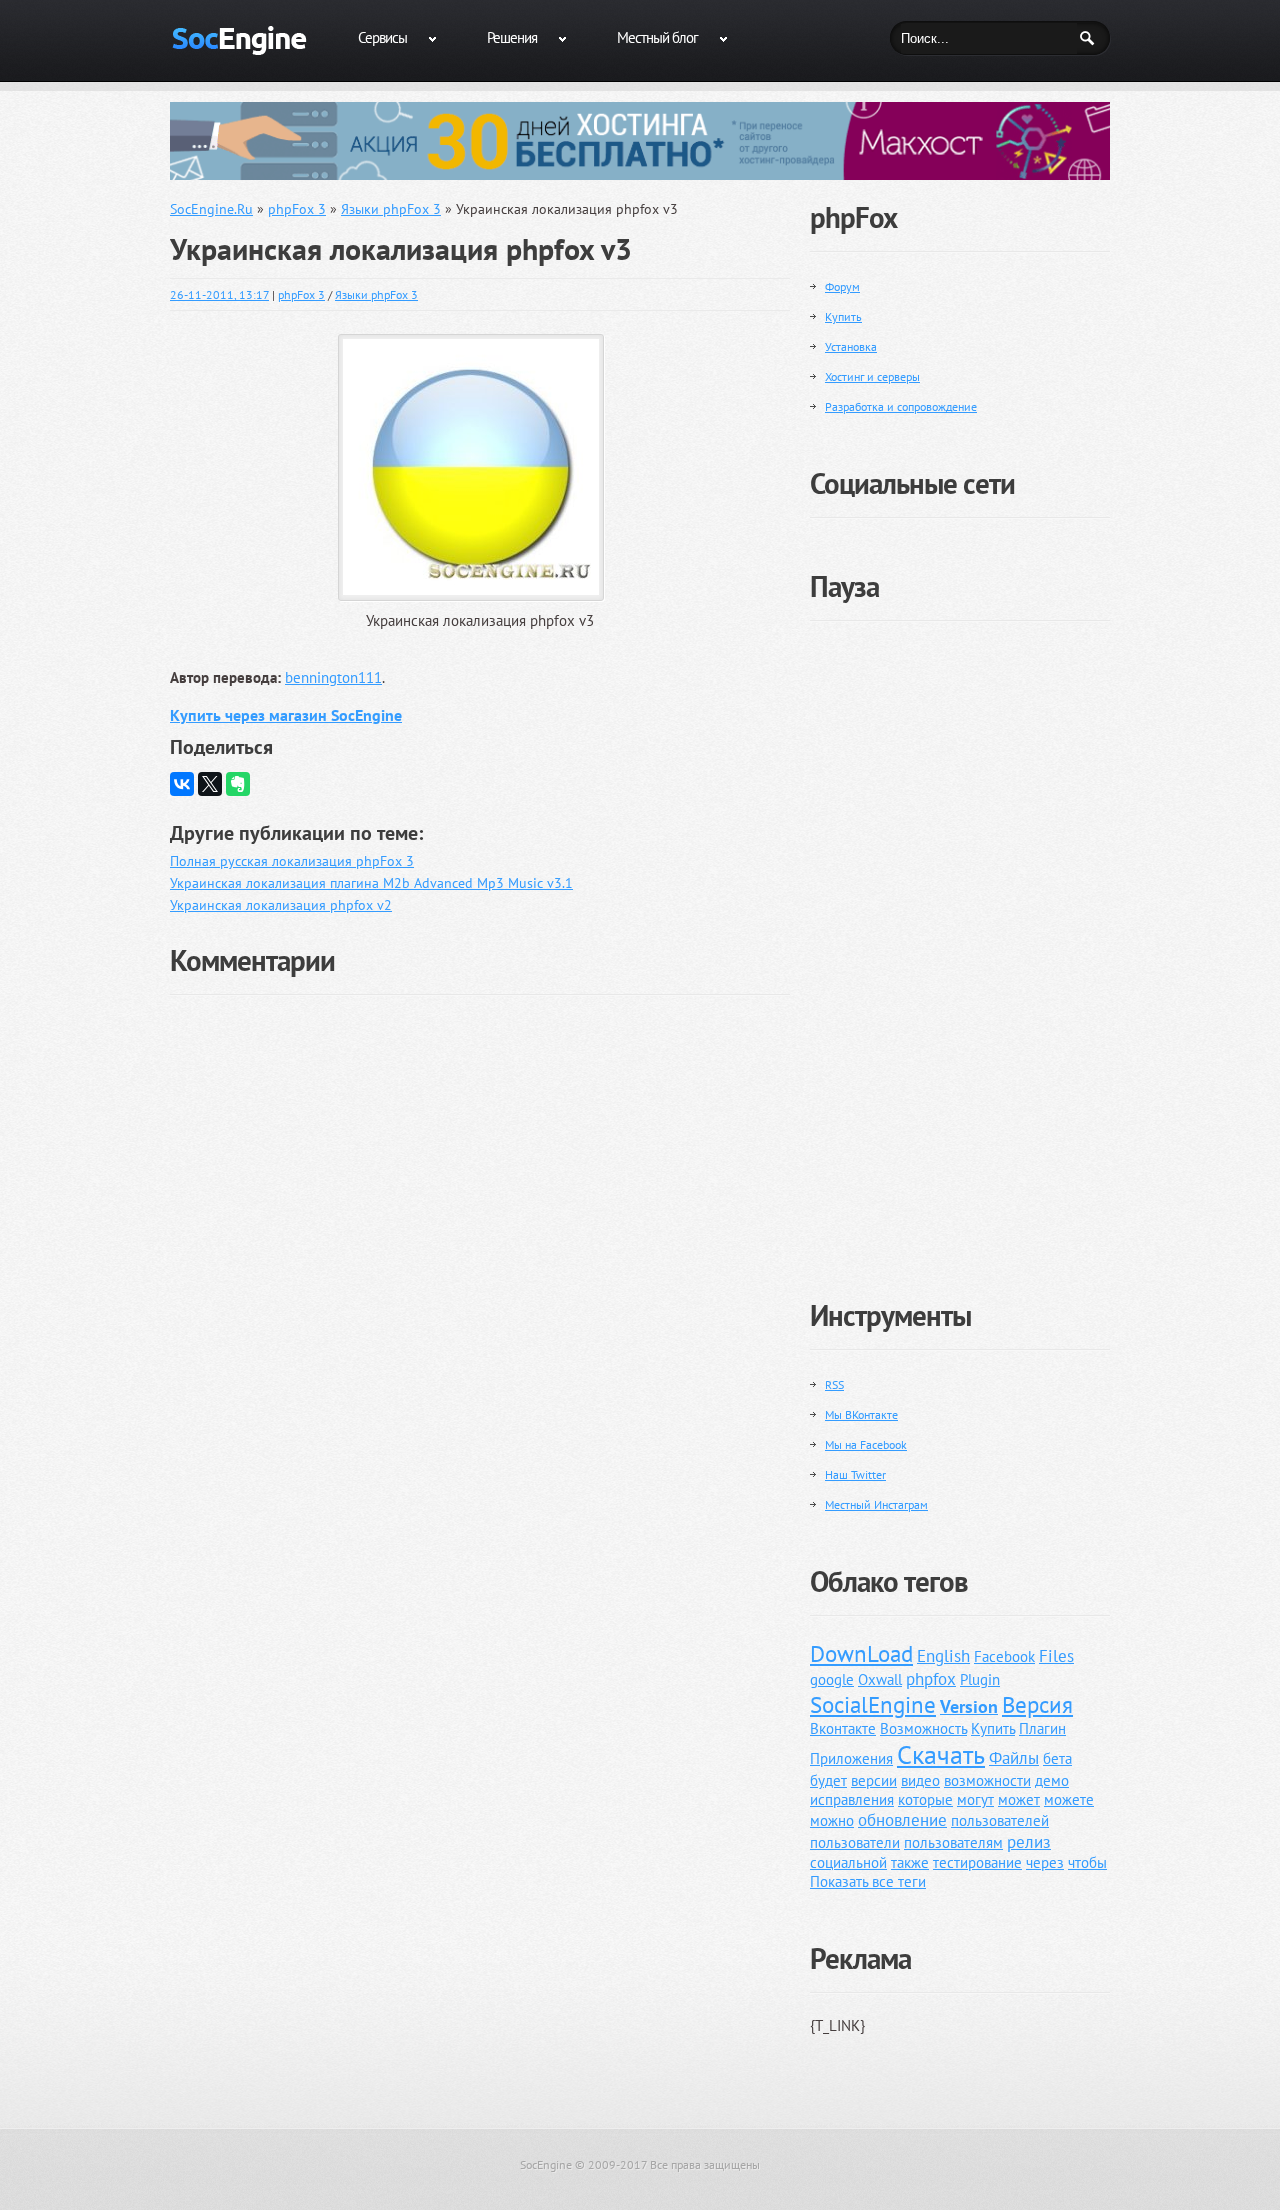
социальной (848, 1862)
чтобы (1087, 1862)
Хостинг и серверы (872, 376)
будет (828, 1780)
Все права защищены (705, 2164)
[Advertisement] (960, 944)
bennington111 (333, 677)
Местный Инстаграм (876, 1504)
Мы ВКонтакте (861, 1414)
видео (920, 1780)
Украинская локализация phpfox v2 (281, 905)
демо (1052, 1780)
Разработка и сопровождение (901, 406)
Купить (843, 316)
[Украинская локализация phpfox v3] (480, 337)
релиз (1029, 1842)
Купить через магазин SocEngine (286, 715)
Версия (1037, 1704)
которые (925, 1799)
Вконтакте (843, 1728)
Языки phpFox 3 (376, 294)
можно (832, 1820)
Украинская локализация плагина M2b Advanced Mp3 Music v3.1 (371, 883)
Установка (851, 346)
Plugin (980, 1679)
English (943, 1656)
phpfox (931, 1679)
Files (1056, 1656)
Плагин (1042, 1728)
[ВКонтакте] (182, 784)
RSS (834, 1384)
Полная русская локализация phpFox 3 (292, 861)
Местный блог (657, 37)
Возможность (923, 1728)
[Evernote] (238, 784)
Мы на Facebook (866, 1444)
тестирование (977, 1862)
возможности (987, 1780)
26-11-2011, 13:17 (219, 294)
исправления (852, 1799)
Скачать (941, 1754)
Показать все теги (868, 1881)
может (1019, 1799)
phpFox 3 (301, 294)
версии (874, 1780)
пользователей (1000, 1820)
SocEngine (546, 2164)
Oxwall (880, 1679)
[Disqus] (480, 1256)
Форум (842, 286)
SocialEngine (873, 1704)
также (910, 1862)
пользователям (953, 1842)
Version (969, 1706)
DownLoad (861, 1653)
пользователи (855, 1842)
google (832, 1679)
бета (1057, 1758)
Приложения (851, 1758)
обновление (902, 1820)
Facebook (1004, 1656)
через (1045, 1862)
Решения (512, 37)
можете (1069, 1799)
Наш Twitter (855, 1474)
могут (975, 1799)
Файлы (1014, 1758)
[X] (210, 784)
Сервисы (382, 37)
